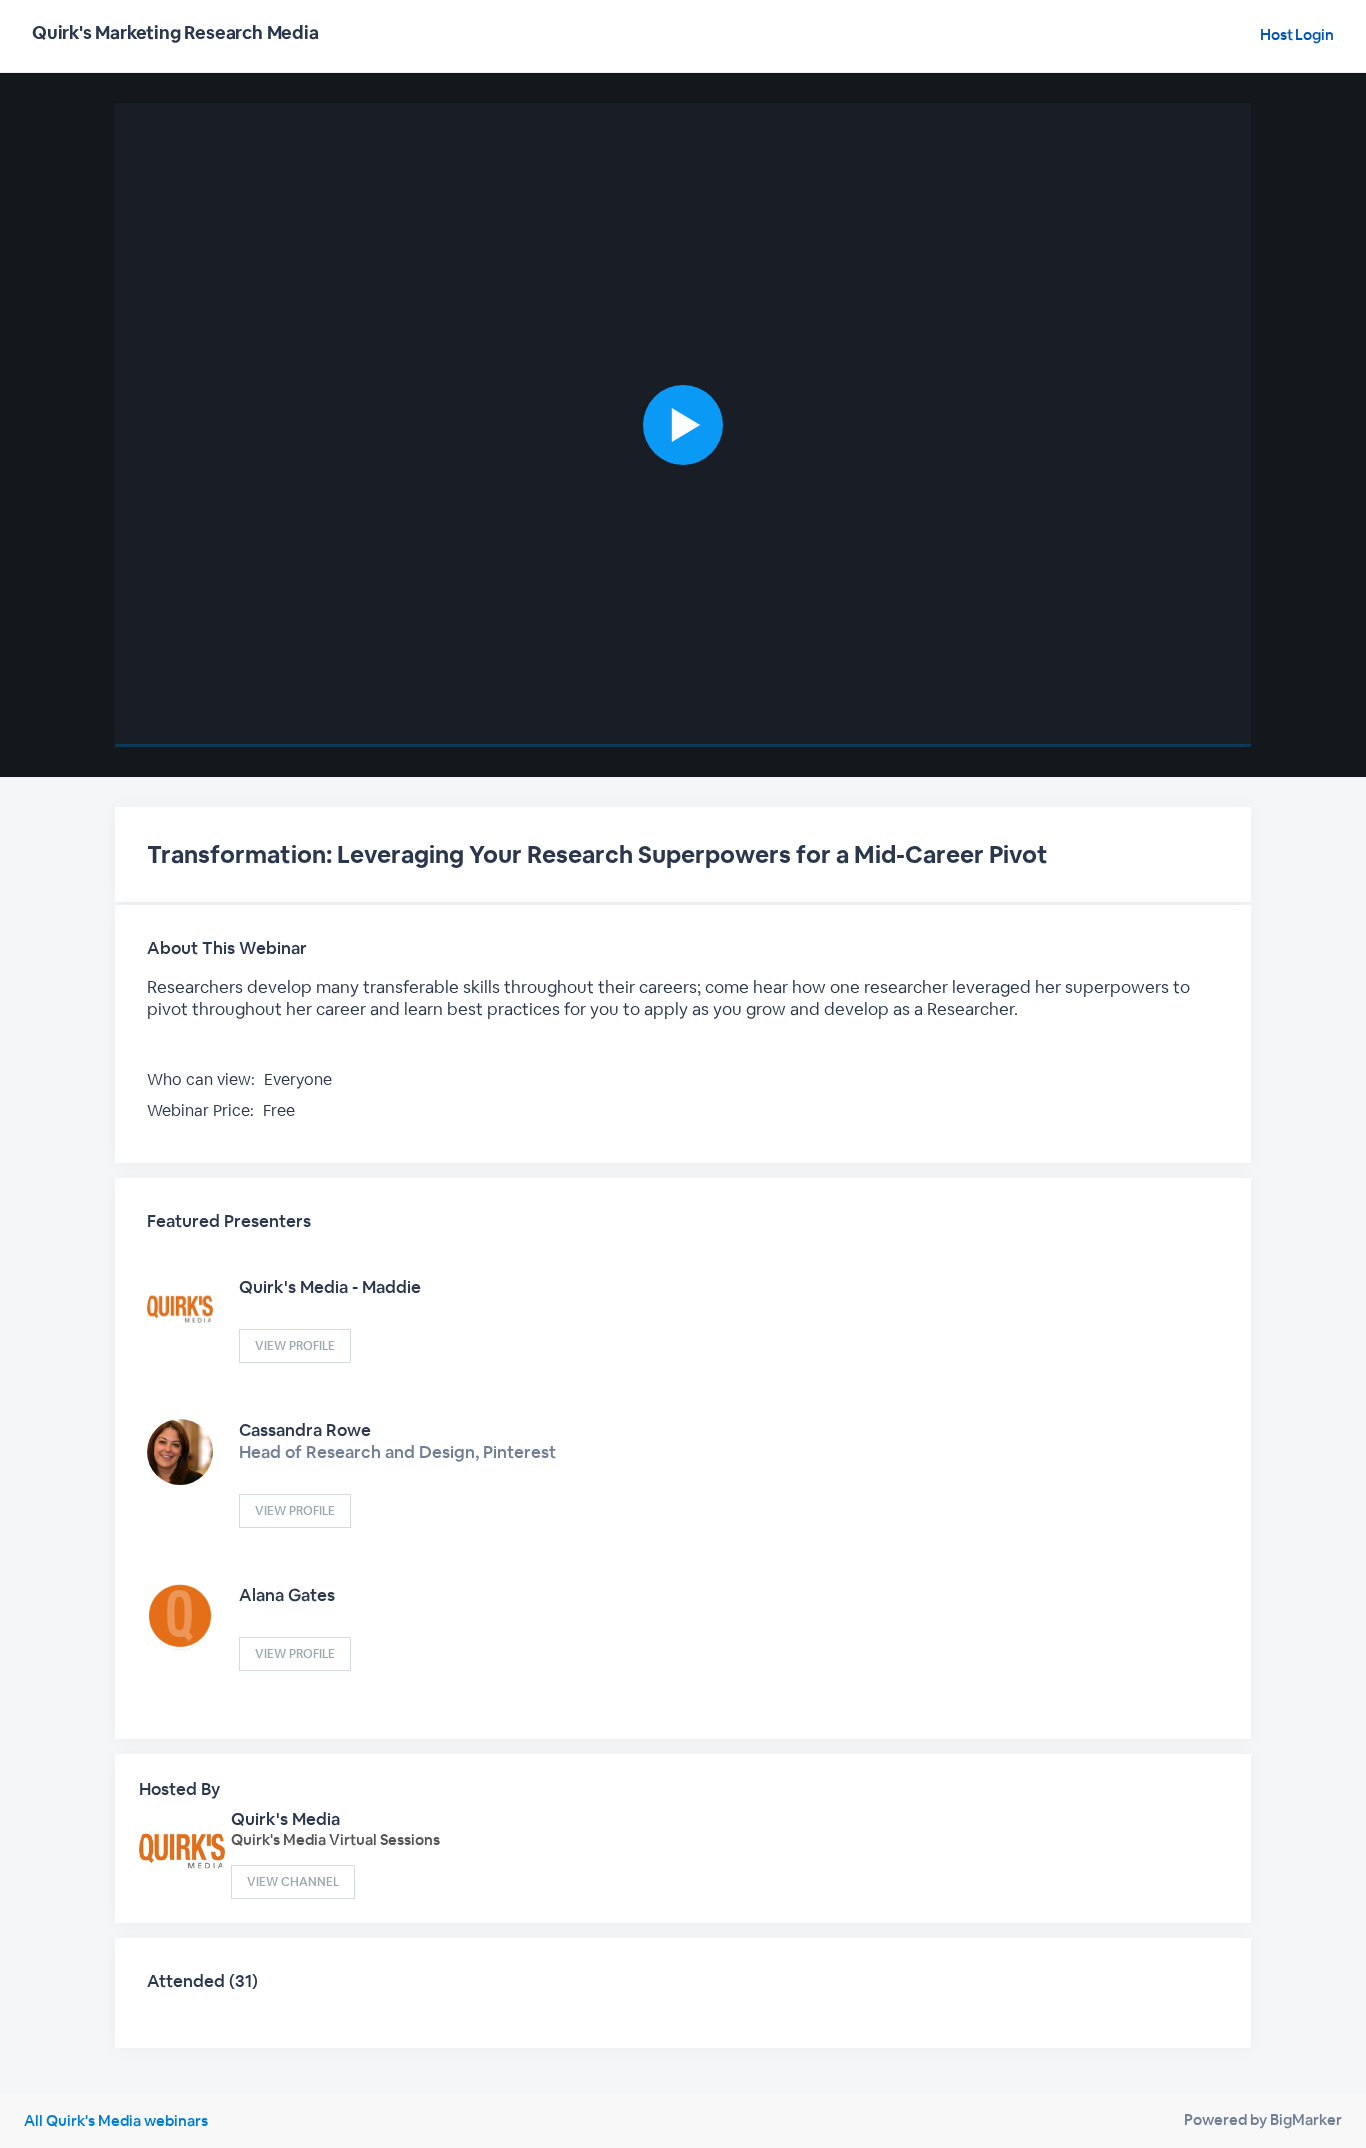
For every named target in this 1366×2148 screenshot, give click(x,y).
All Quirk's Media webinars (116, 2120)
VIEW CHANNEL (293, 1882)
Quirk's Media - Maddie (330, 1287)
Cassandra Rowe (305, 1430)
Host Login (1297, 34)
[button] (683, 425)
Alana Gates (287, 1595)
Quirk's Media (285, 1819)
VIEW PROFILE (295, 1346)
